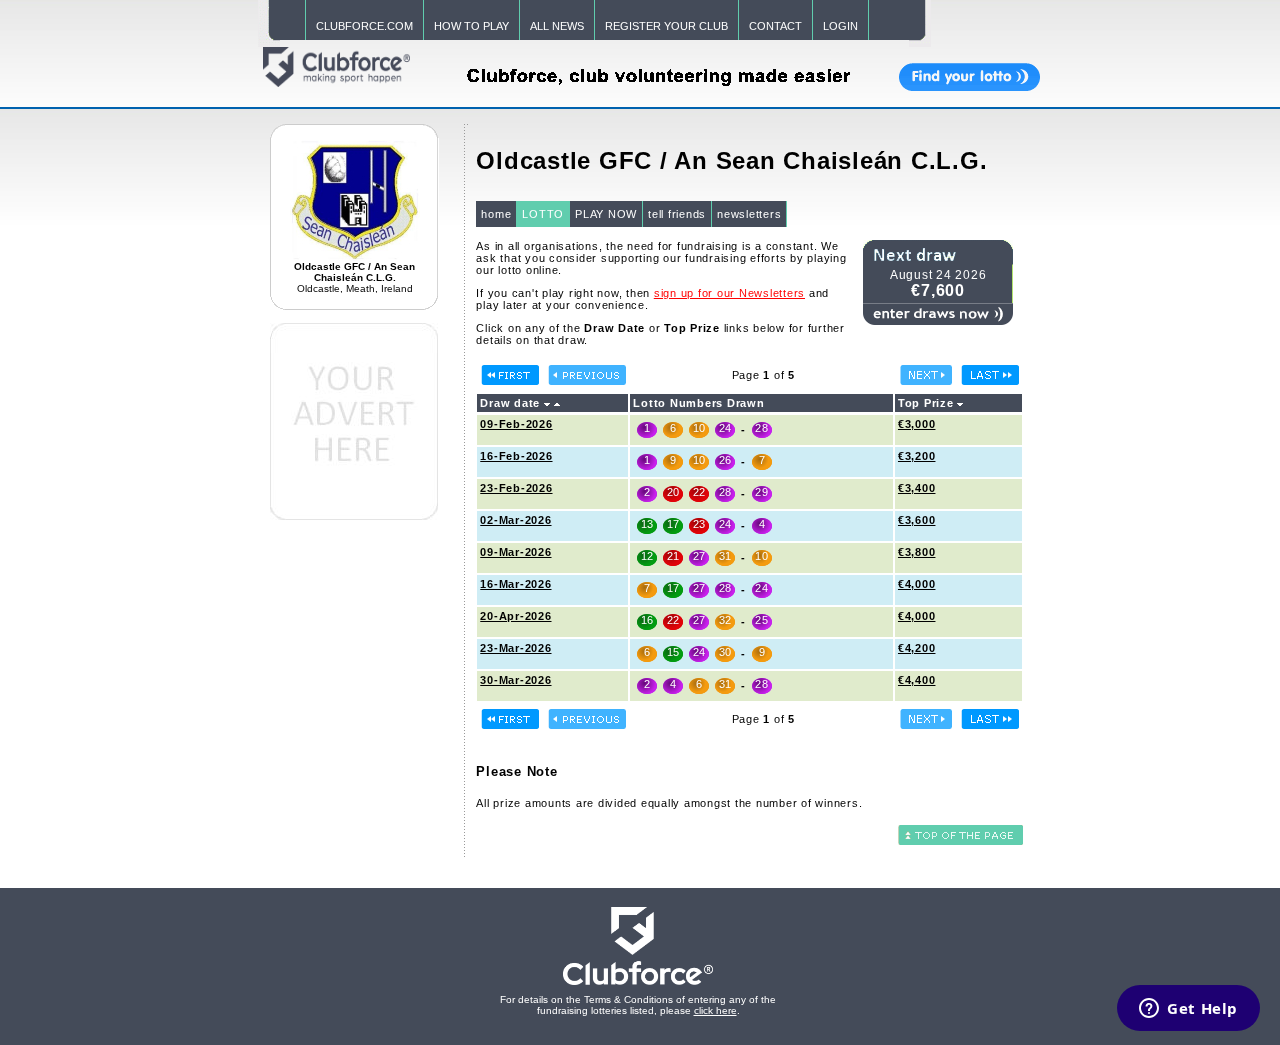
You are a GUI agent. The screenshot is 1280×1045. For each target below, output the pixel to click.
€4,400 (917, 680)
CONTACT (775, 26)
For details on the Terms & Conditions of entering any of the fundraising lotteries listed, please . (638, 1005)
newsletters (749, 214)
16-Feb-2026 (516, 456)
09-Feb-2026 (516, 424)
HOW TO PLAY (471, 26)
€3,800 (917, 552)
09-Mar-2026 (515, 552)
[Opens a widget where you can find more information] (1188, 1010)
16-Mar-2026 (515, 584)
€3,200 (917, 456)
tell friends (677, 214)
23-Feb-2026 (516, 488)
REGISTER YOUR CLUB (666, 26)
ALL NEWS (557, 26)
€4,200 (917, 648)
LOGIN (840, 26)
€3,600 (917, 520)
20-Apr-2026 (515, 616)
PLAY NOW (606, 214)
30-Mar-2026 (515, 680)
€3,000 (917, 424)
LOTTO (543, 214)
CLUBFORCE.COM (364, 26)
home (496, 214)
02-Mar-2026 (515, 520)
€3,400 (917, 488)
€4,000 (917, 584)
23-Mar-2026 (515, 648)
